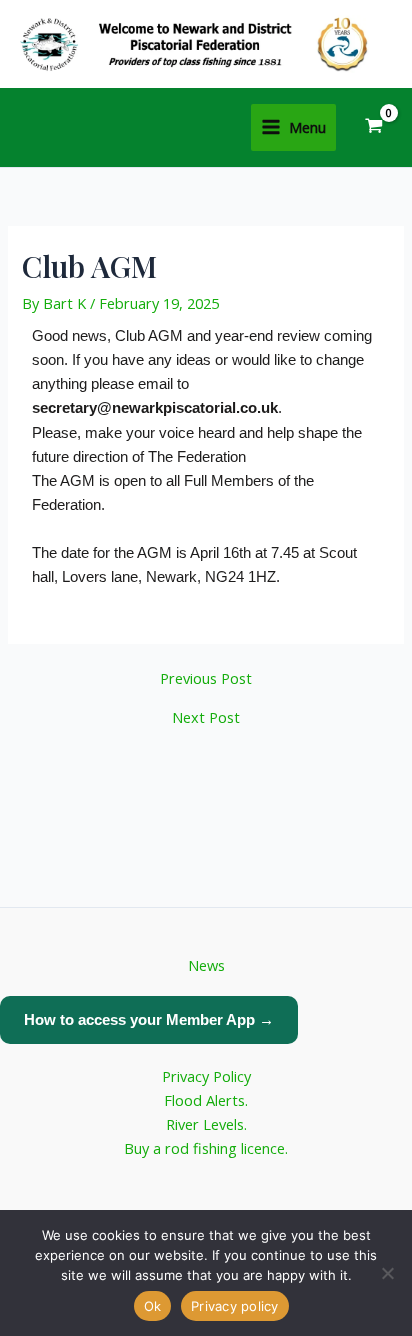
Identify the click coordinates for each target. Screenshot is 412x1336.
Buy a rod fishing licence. (206, 1148)
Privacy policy (235, 1306)
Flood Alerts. (206, 1100)
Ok (153, 1306)
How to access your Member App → (149, 1019)
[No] (387, 1273)
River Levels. (206, 1124)
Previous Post (206, 678)
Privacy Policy (206, 1076)
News (206, 965)
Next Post (206, 717)
